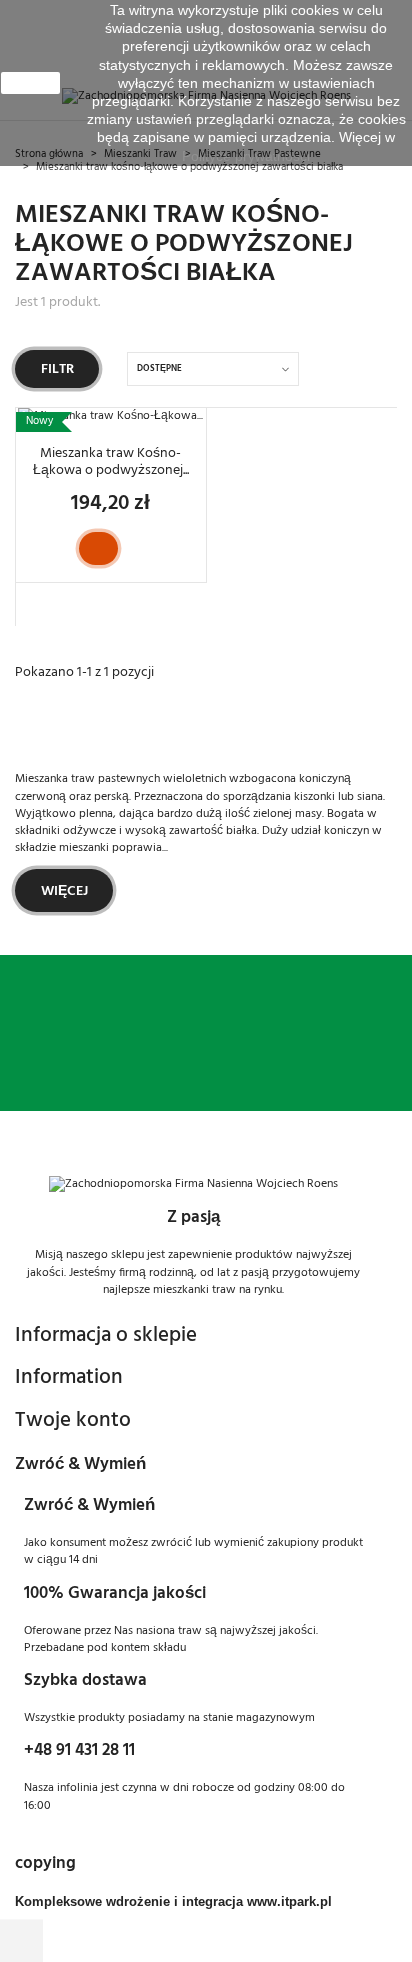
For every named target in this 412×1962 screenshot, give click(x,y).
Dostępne (159, 369)
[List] (387, 369)
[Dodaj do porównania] (134, 548)
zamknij (31, 83)
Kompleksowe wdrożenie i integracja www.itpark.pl (173, 1901)
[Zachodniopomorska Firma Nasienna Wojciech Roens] (193, 1185)
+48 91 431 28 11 (79, 1750)
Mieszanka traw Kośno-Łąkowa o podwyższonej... (111, 462)
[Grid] (360, 369)
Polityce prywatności (246, 156)
